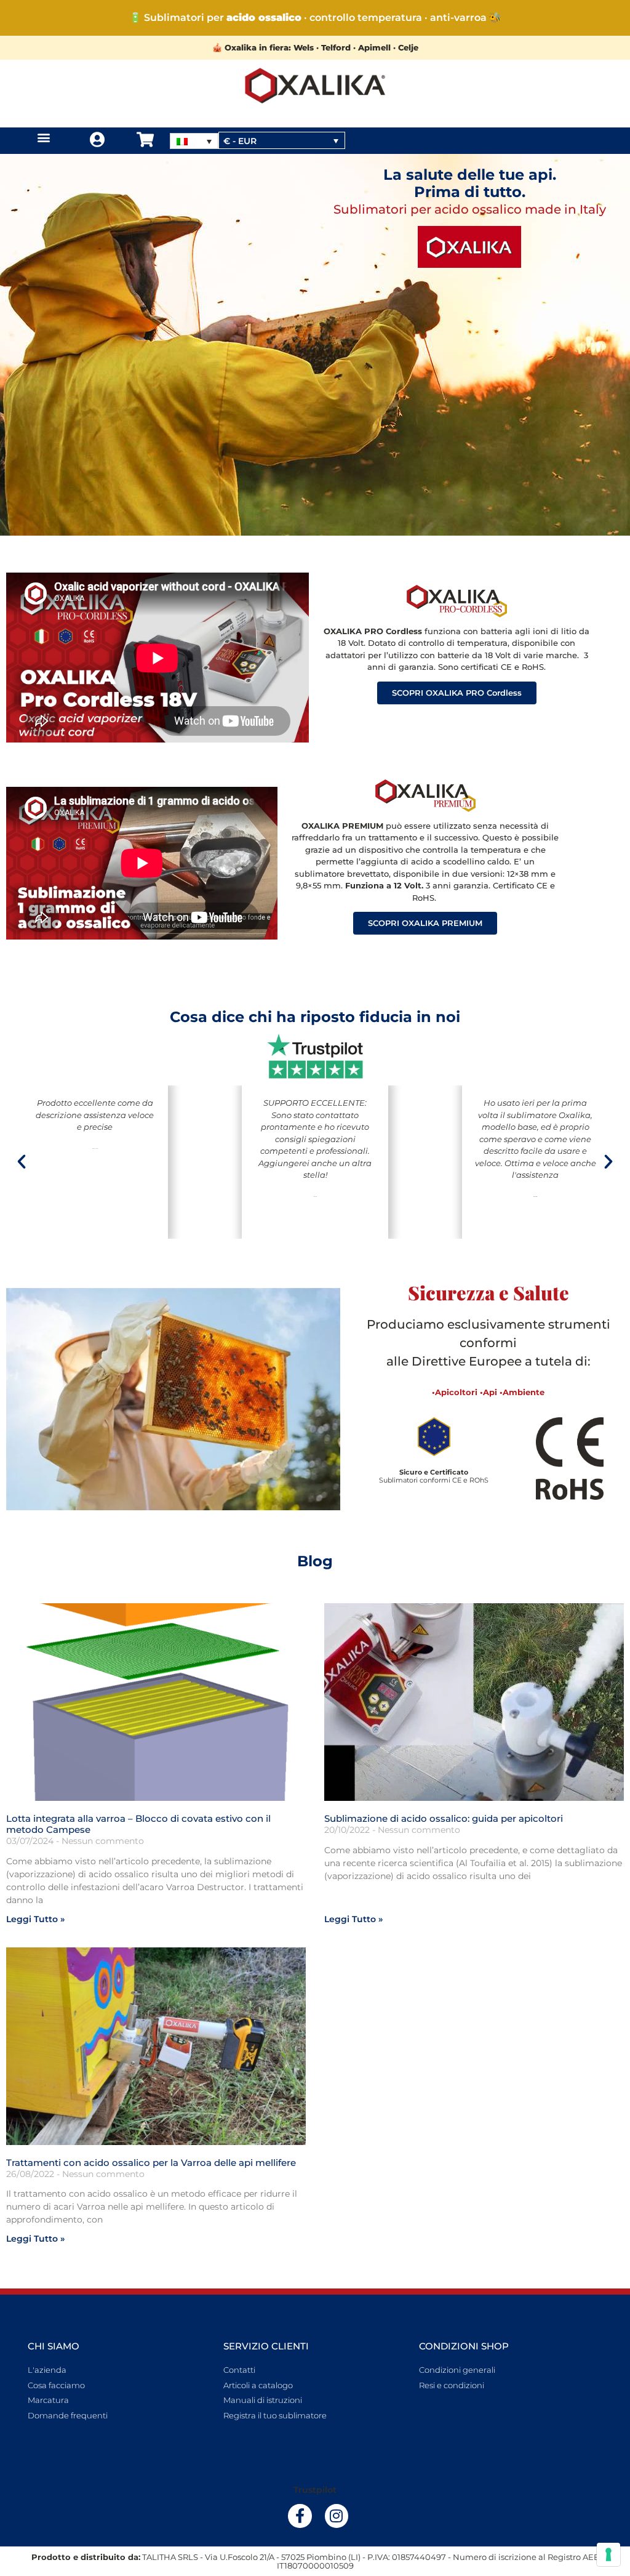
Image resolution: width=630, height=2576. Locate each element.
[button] (43, 138)
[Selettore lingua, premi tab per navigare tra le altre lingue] (194, 141)
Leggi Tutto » (35, 1919)
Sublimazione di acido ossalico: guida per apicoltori (444, 1818)
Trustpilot (315, 2490)
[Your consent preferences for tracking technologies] (608, 2554)
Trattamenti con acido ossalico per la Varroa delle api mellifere (151, 2163)
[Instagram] (337, 2516)
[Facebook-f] (300, 2516)
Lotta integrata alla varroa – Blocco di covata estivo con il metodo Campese (138, 1824)
